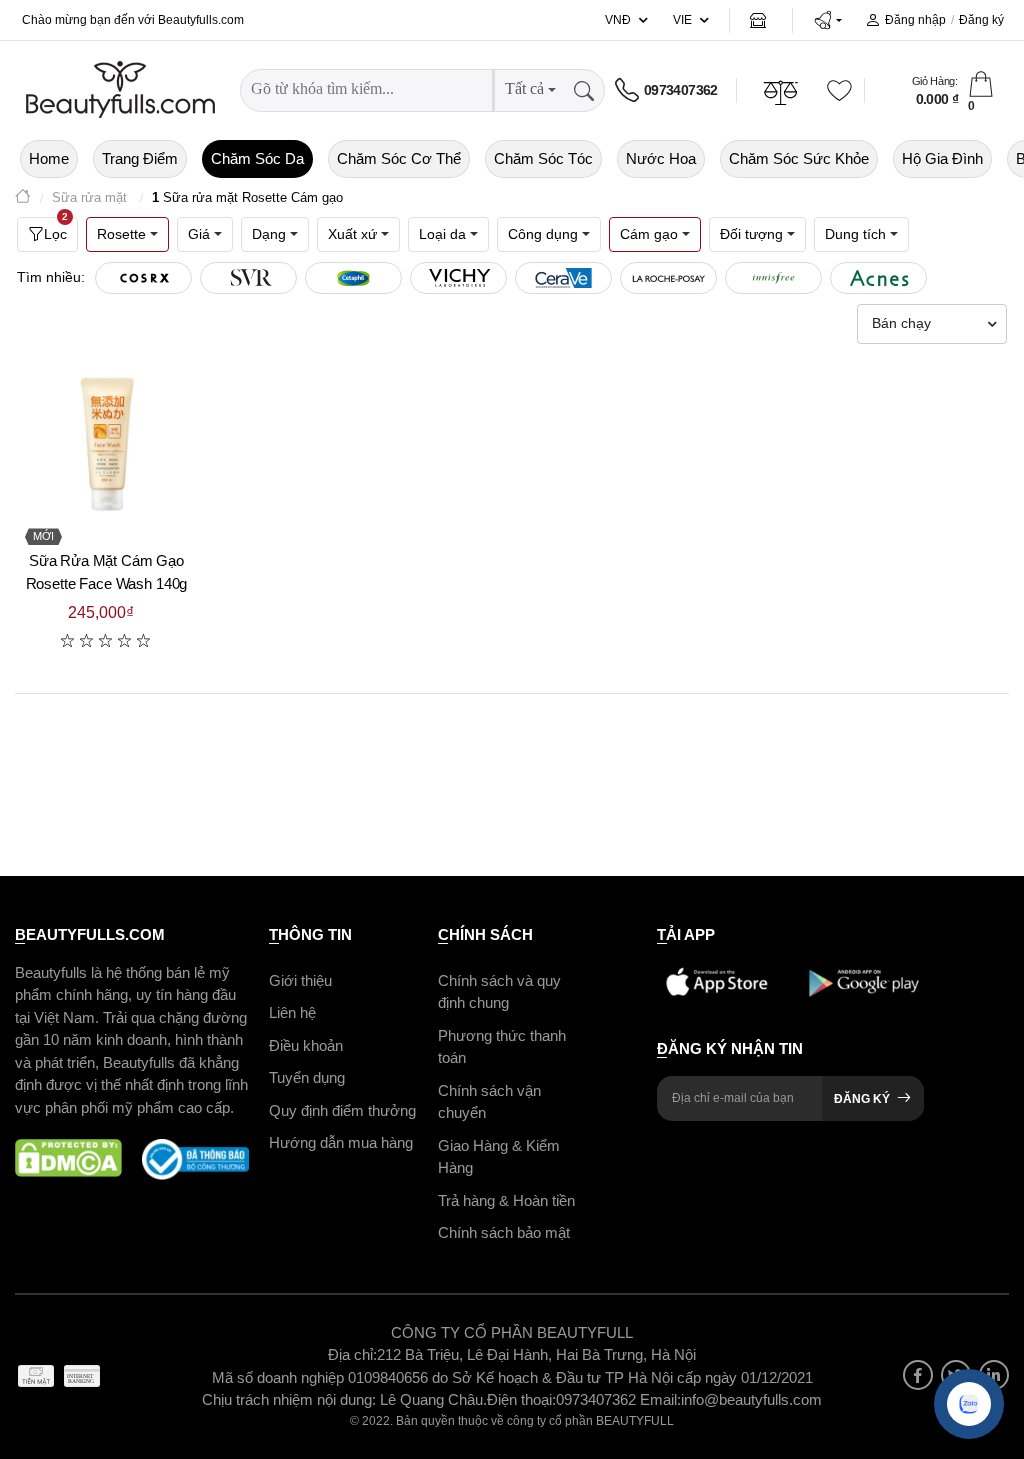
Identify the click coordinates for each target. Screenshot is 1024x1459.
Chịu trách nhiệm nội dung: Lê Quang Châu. (344, 1399)
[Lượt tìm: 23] (878, 278)
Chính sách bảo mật (504, 1232)
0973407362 (681, 90)
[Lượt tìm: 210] (143, 278)
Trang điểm (140, 158)
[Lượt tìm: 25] (773, 278)
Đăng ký (981, 20)
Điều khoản (306, 1045)
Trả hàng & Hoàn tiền (506, 1200)
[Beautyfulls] (23, 198)
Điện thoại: (521, 1399)
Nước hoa (661, 158)
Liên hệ (292, 1012)
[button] (827, 20)
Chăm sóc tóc (543, 158)
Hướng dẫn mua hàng (341, 1142)
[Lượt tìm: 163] (248, 278)
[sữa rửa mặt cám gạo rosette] (106, 445)
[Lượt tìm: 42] (458, 278)
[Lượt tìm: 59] (353, 278)
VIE (682, 20)
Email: (660, 1399)
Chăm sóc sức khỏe (799, 158)
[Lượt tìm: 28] (668, 278)
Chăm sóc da (257, 158)
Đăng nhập (915, 20)
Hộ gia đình (942, 158)
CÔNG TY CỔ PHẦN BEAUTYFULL (512, 1332)
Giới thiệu (300, 980)
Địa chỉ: (352, 1354)
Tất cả (524, 88)
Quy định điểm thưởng (342, 1110)
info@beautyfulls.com (751, 1399)
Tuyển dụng (307, 1077)
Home (49, 158)
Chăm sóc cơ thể (399, 158)
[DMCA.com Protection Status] (68, 1159)
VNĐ (618, 20)
